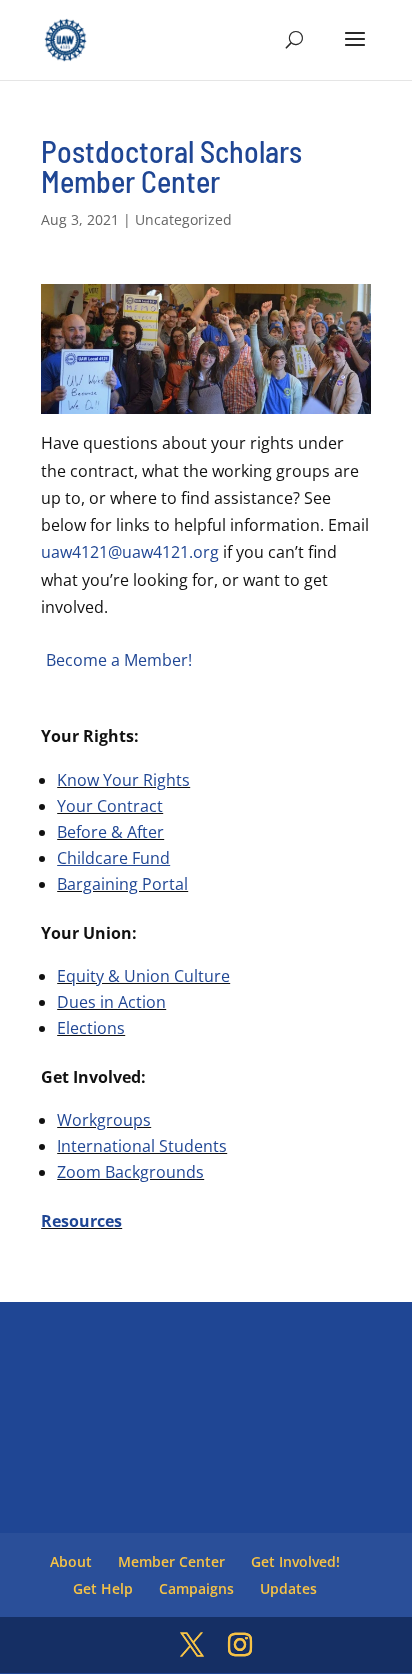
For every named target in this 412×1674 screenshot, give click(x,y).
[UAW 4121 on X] (192, 1645)
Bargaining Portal (122, 884)
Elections (91, 1028)
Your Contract (110, 806)
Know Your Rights (123, 780)
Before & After (110, 832)
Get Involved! (295, 1561)
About (71, 1561)
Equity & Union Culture (143, 976)
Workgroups (104, 1120)
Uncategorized (183, 219)
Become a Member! (119, 660)
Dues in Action (111, 1002)
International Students (142, 1146)
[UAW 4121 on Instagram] (240, 1645)
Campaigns (196, 1588)
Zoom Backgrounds (130, 1172)
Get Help (103, 1588)
